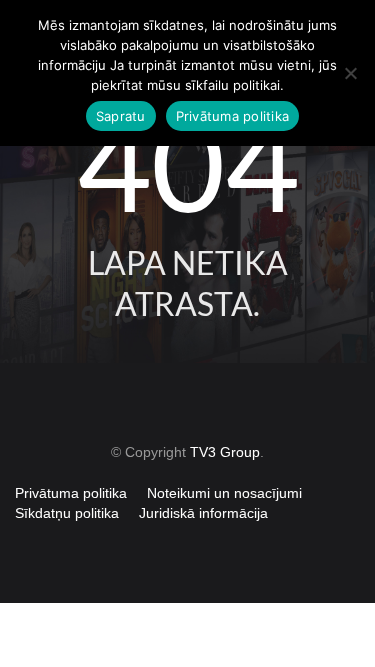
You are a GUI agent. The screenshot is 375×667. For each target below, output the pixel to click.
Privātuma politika (71, 493)
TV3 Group (225, 452)
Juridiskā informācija (203, 513)
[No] (350, 73)
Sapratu (121, 116)
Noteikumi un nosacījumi (224, 493)
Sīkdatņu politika (67, 513)
